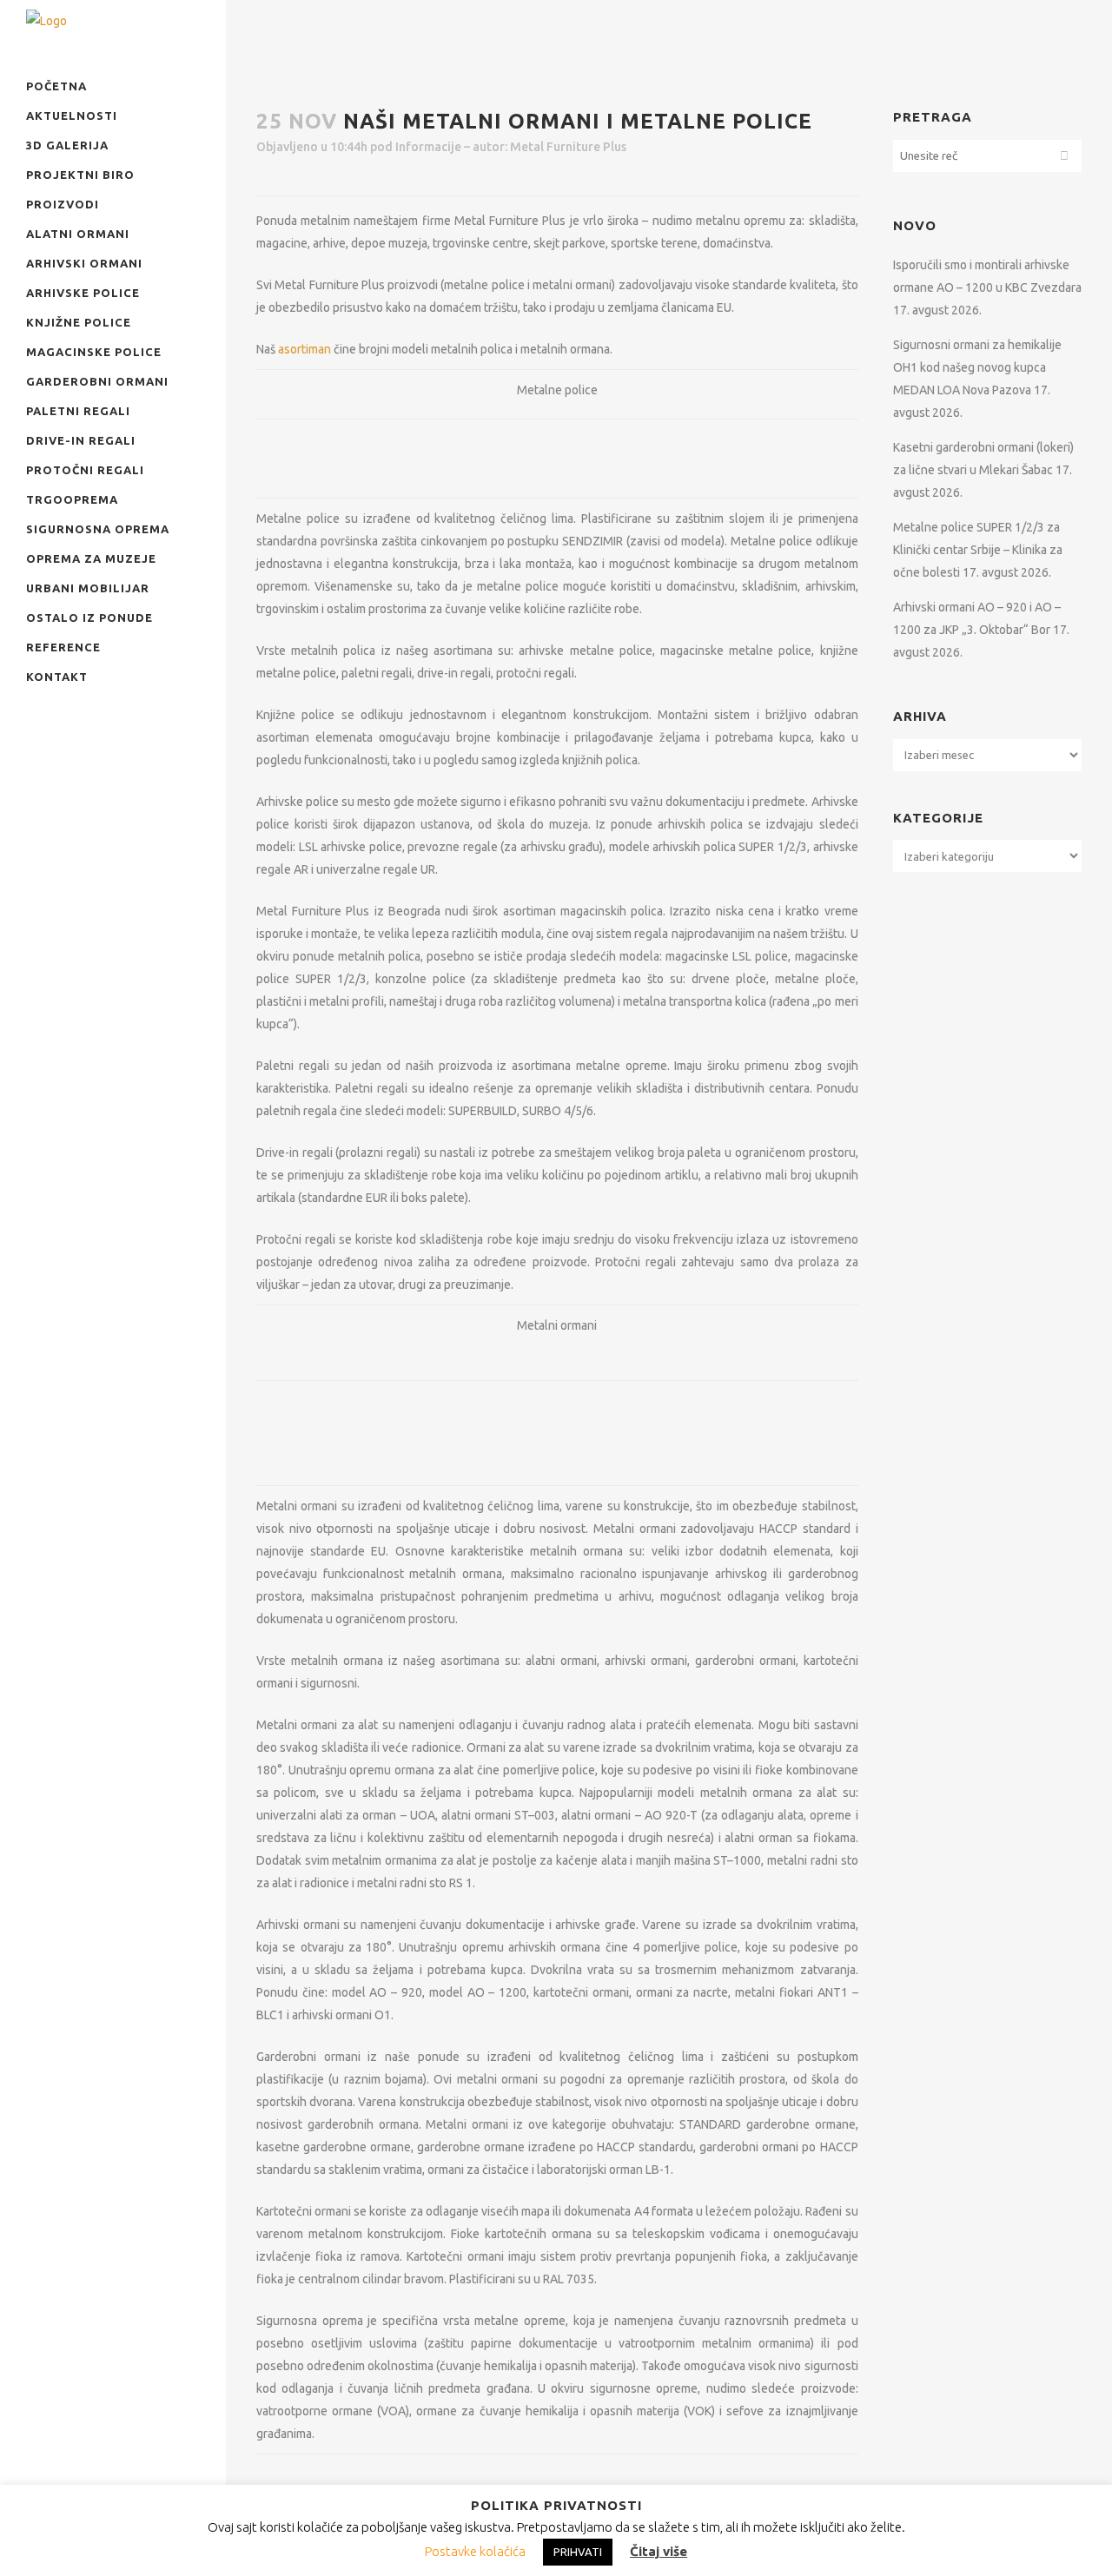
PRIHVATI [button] (578, 2552)
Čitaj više (659, 2551)
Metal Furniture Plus (568, 147)
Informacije (428, 147)
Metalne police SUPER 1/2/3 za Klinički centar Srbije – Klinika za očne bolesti (978, 550)
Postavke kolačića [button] (475, 2551)
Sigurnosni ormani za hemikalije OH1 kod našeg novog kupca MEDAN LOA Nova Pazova (977, 367)
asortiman (304, 349)
